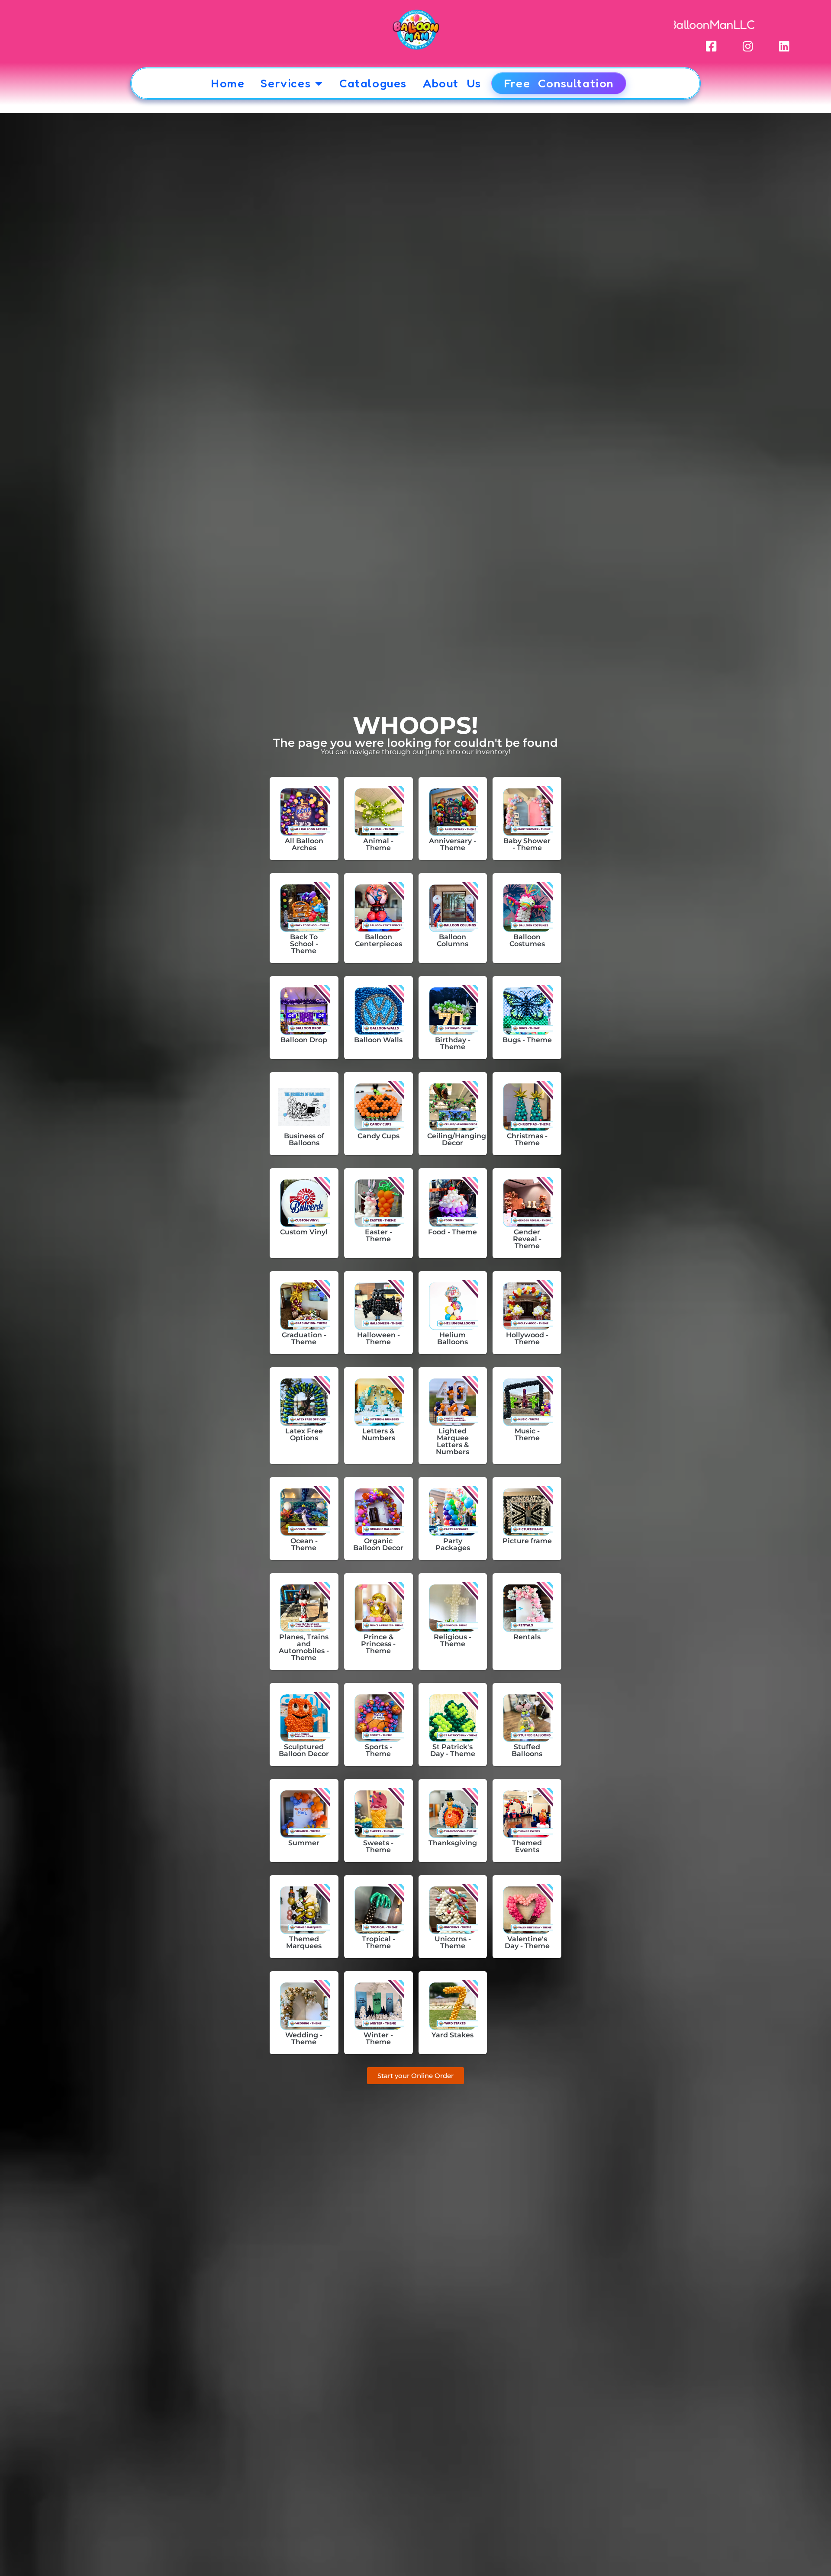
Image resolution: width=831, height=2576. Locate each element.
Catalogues (373, 83)
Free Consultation (559, 83)
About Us (452, 83)
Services (286, 83)
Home (228, 83)
